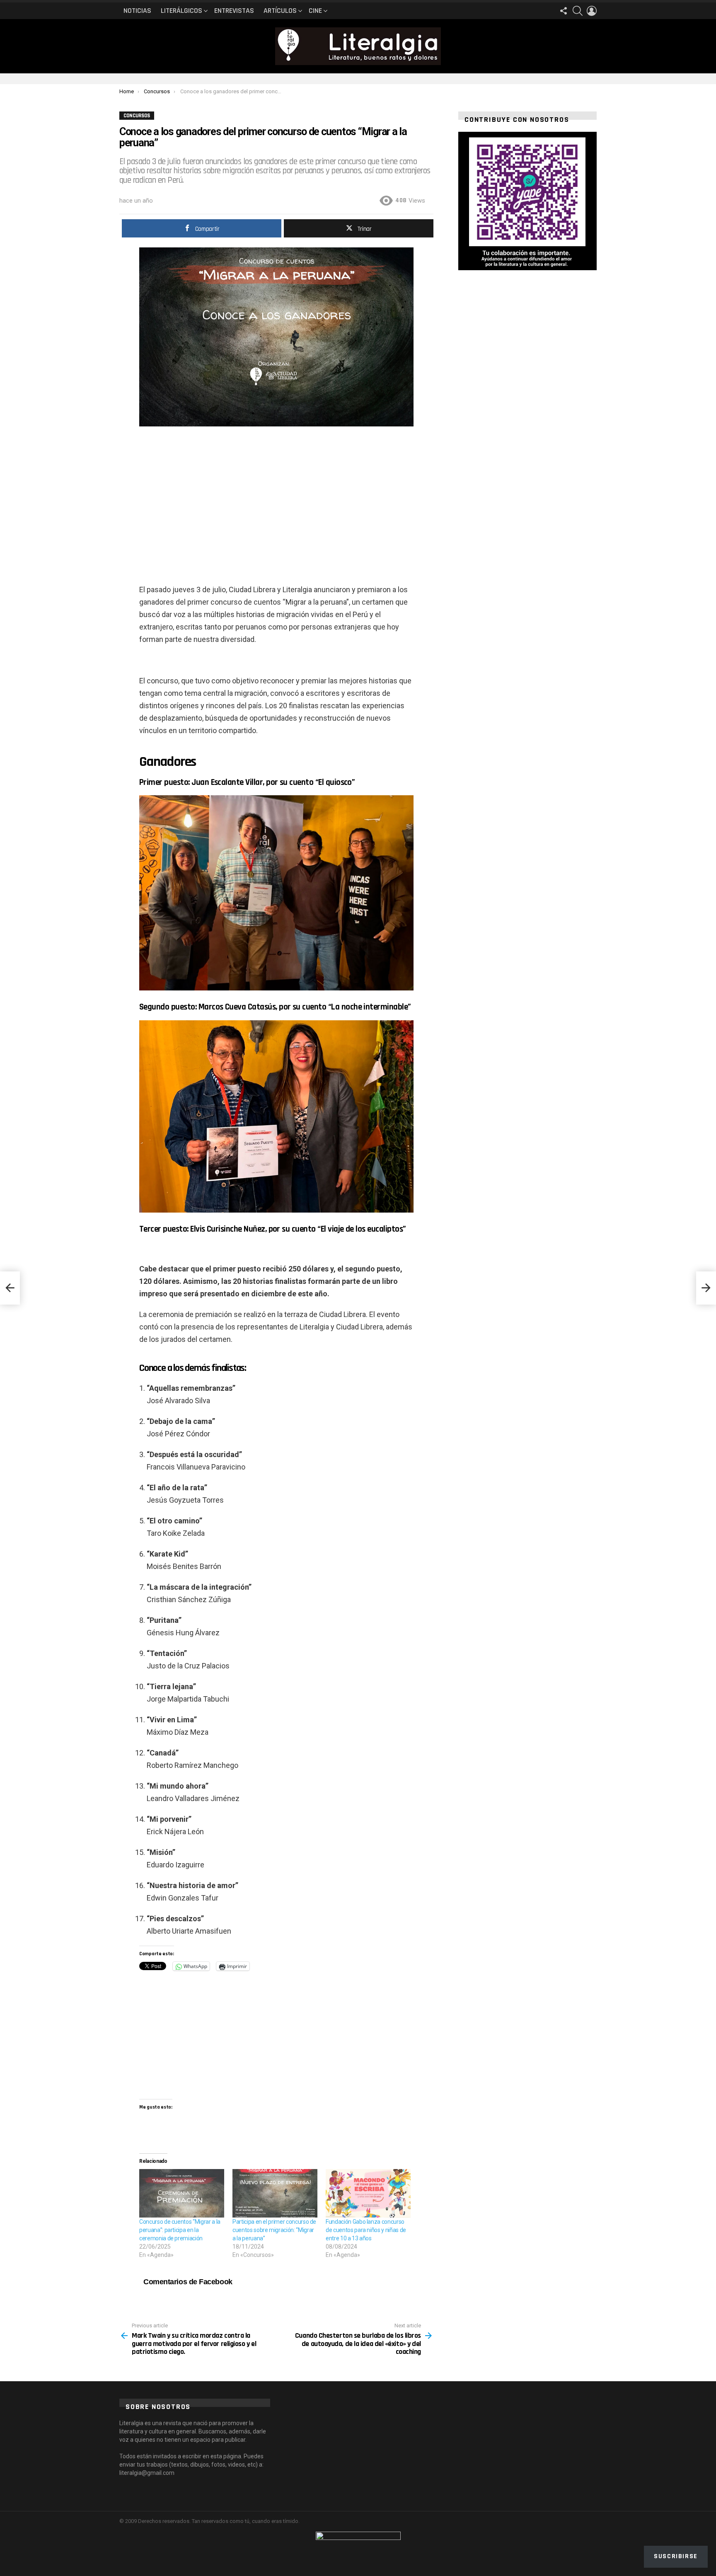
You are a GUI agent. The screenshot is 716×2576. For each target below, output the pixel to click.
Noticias (137, 11)
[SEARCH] (578, 11)
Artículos (280, 11)
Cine (315, 11)
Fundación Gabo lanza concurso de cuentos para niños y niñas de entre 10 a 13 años (366, 2230)
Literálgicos (181, 11)
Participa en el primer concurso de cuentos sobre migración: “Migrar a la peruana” (274, 2230)
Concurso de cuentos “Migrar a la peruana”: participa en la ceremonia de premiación (180, 2230)
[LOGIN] (592, 11)
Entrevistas (234, 11)
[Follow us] (564, 11)
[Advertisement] (276, 496)
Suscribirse (676, 2556)
